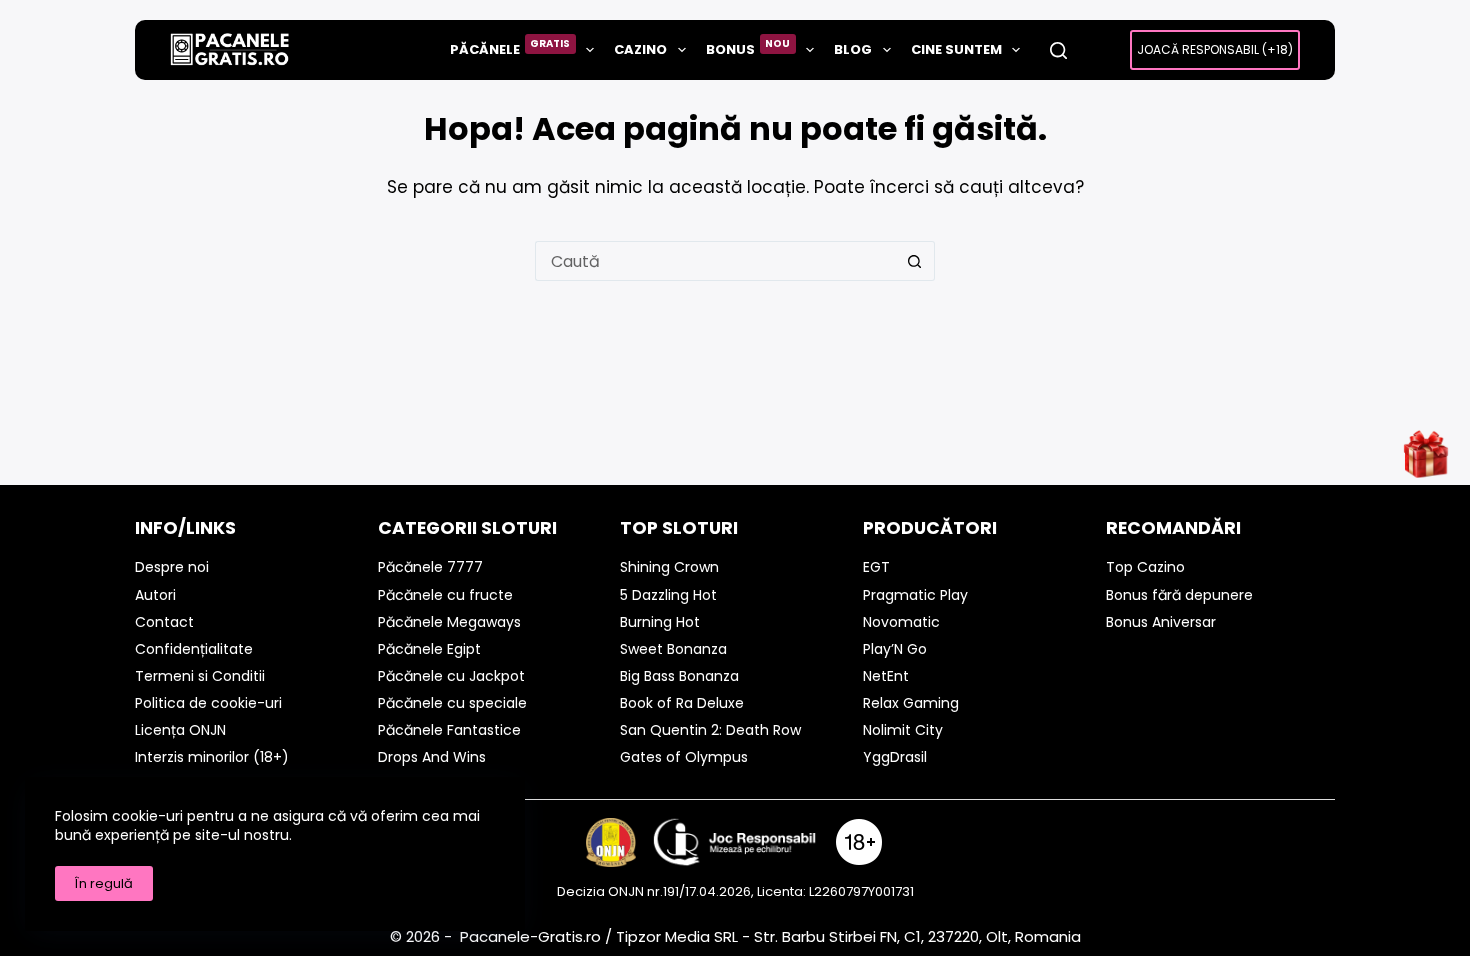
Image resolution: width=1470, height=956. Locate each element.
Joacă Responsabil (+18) (1215, 49)
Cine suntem (956, 49)
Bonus (748, 47)
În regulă (104, 883)
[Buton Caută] (915, 261)
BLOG (853, 49)
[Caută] (1058, 50)
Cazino (640, 49)
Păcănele (510, 47)
